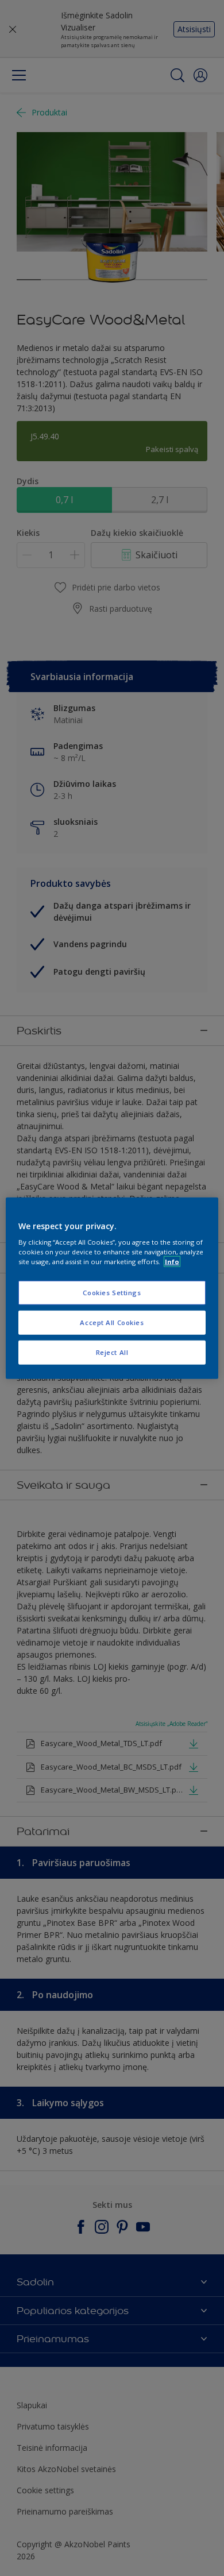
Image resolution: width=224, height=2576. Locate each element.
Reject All (112, 1352)
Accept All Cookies (112, 1322)
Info (172, 1262)
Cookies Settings (112, 1293)
